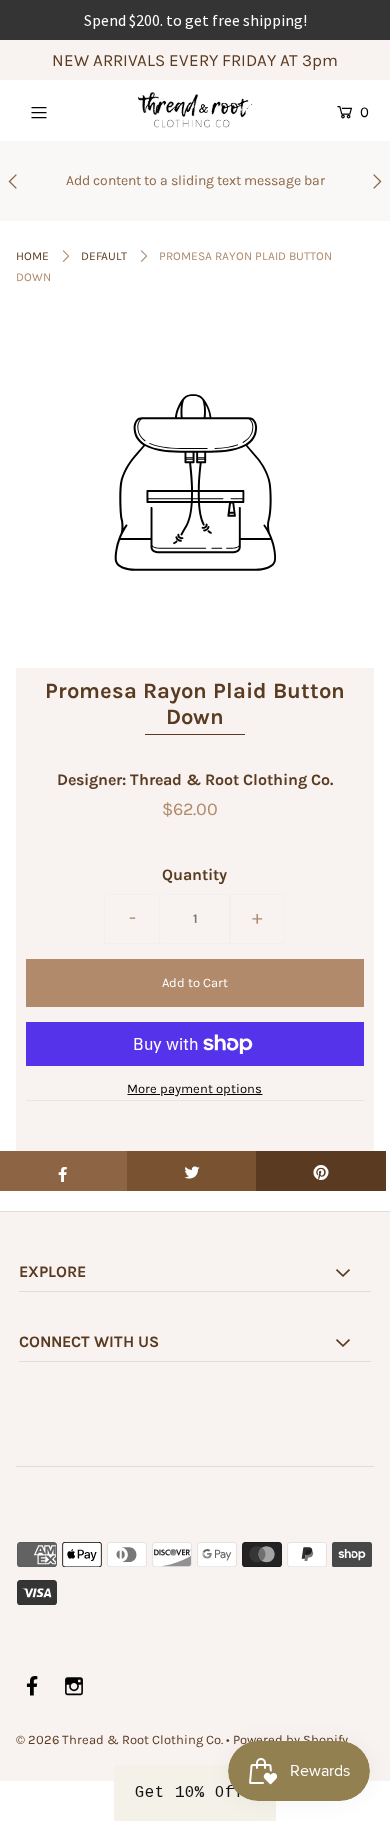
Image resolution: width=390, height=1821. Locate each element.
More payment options (194, 1088)
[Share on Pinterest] (321, 1171)
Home (32, 256)
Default (104, 256)
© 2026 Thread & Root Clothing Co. (119, 1739)
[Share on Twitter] (192, 1171)
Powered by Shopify (290, 1739)
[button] (195, 1793)
